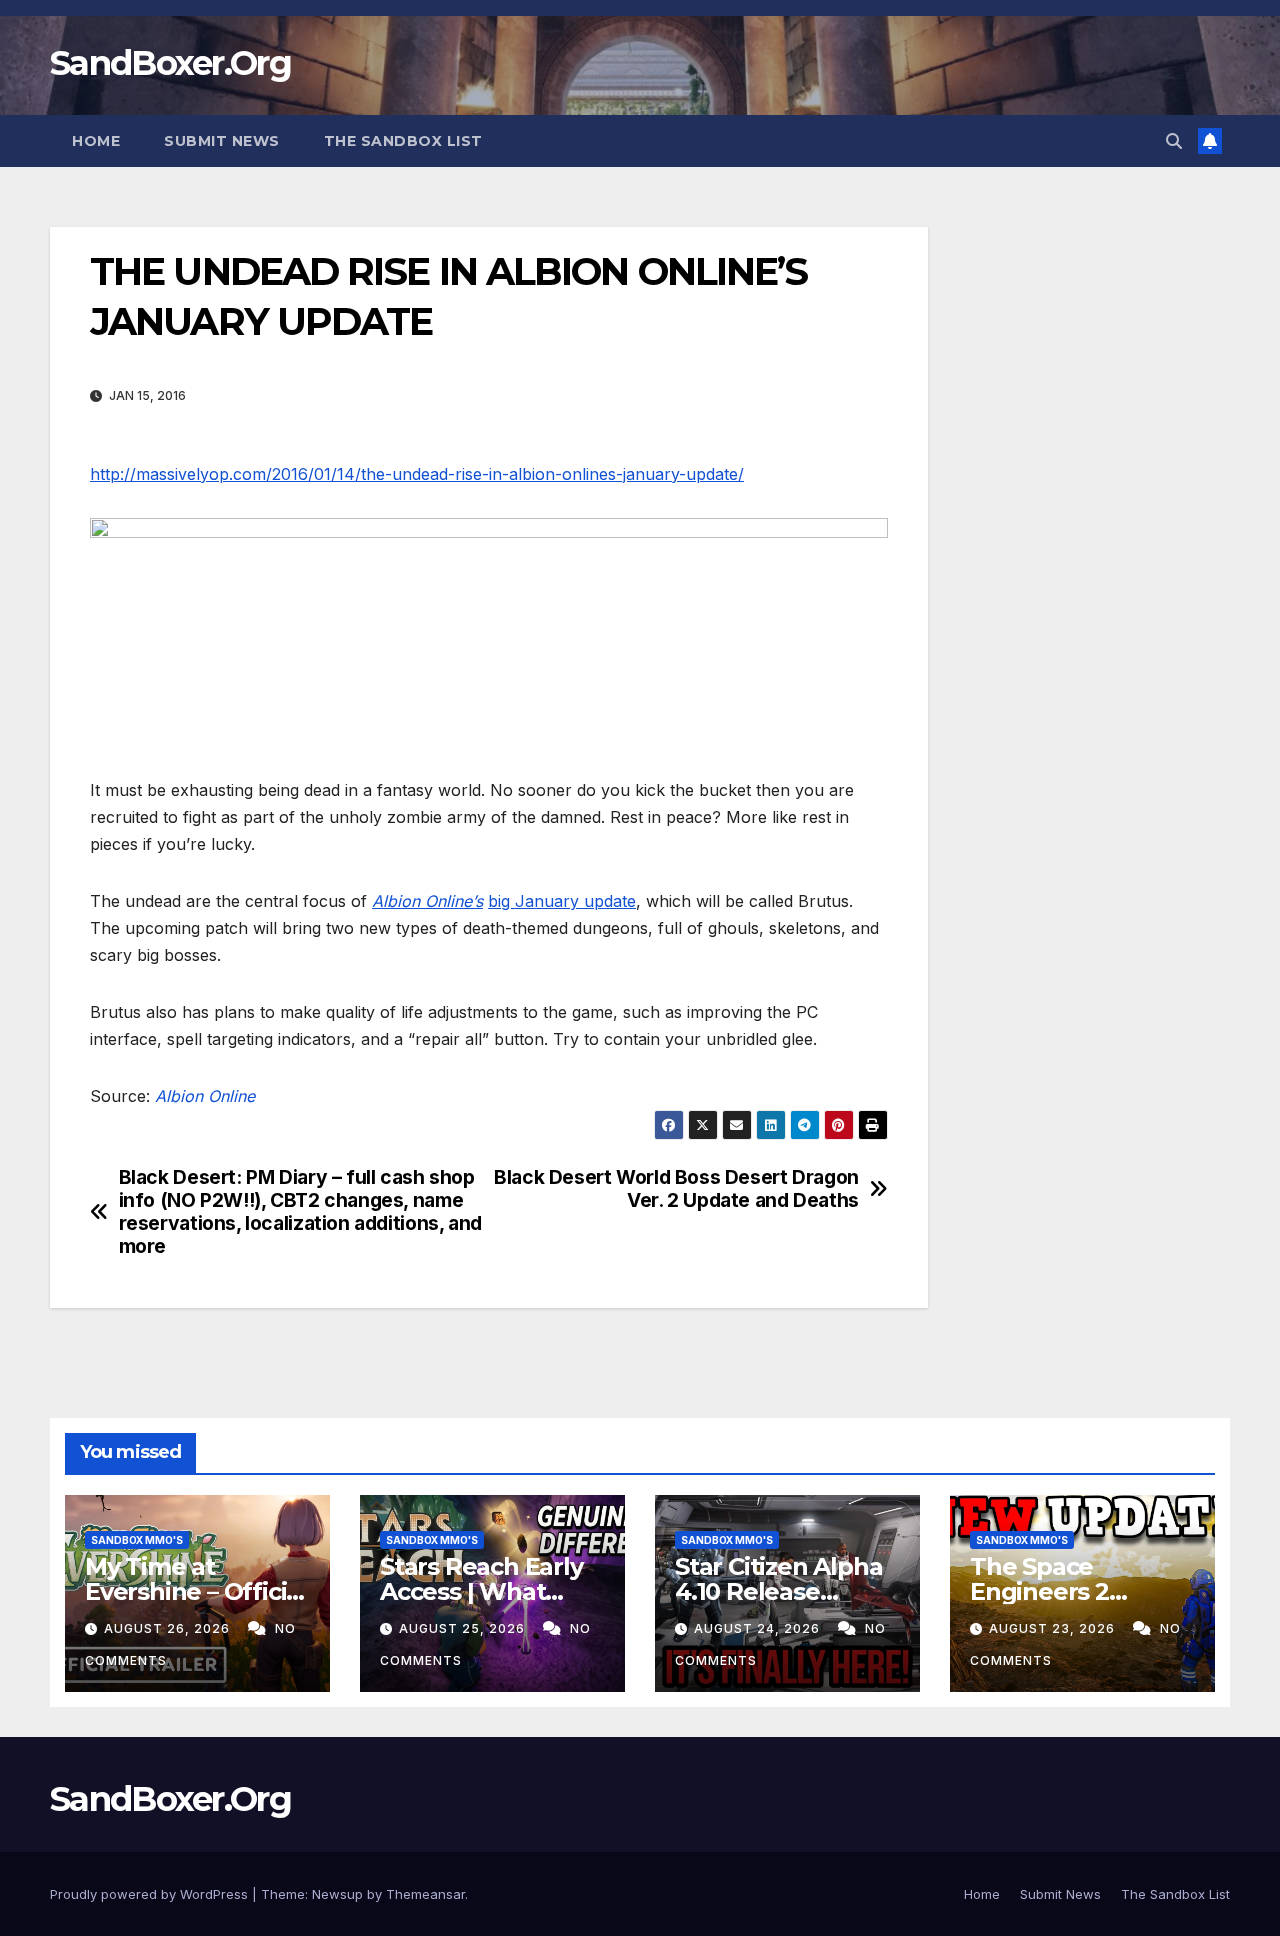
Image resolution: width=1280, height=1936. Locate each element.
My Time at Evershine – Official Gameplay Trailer (196, 1591)
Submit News (222, 141)
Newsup (337, 1894)
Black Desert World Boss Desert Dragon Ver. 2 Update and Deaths (676, 1189)
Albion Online (205, 1096)
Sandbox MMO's (137, 1540)
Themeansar (425, 1894)
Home (96, 141)
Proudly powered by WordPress (151, 1894)
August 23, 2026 (1054, 1628)
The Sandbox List (403, 141)
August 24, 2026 (759, 1628)
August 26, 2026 (169, 1628)
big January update (562, 901)
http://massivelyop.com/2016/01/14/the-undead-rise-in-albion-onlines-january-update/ (417, 474)
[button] (1174, 141)
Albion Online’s (427, 901)
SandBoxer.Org (170, 63)
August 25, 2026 (464, 1628)
